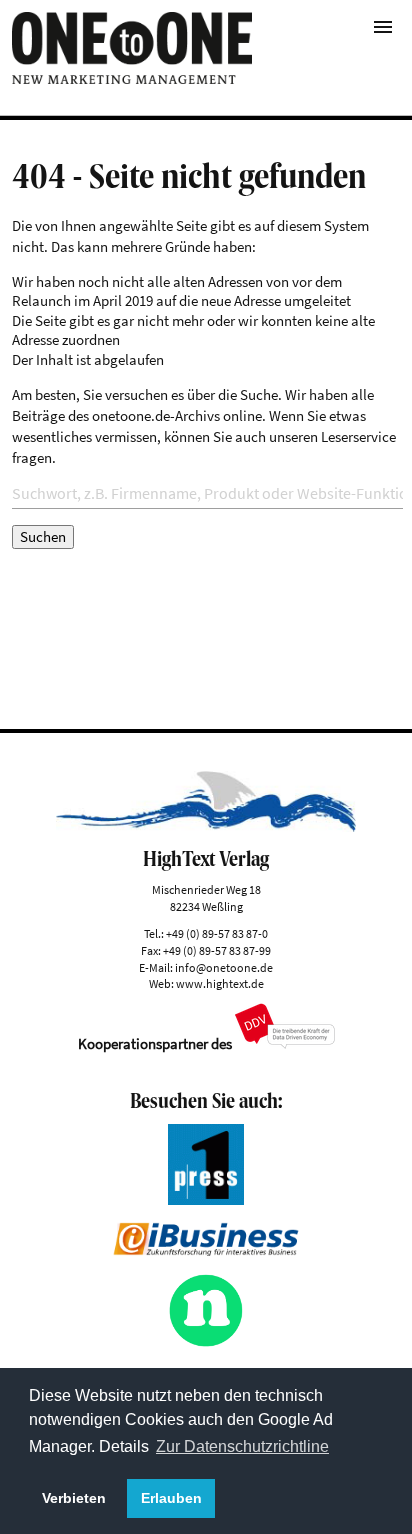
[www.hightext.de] (206, 826)
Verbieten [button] (74, 1498)
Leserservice (358, 436)
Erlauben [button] (171, 1498)
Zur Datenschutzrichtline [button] (242, 1446)
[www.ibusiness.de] (206, 1250)
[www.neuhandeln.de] (205, 1342)
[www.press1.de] (205, 1199)
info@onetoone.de (224, 967)
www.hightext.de (220, 983)
